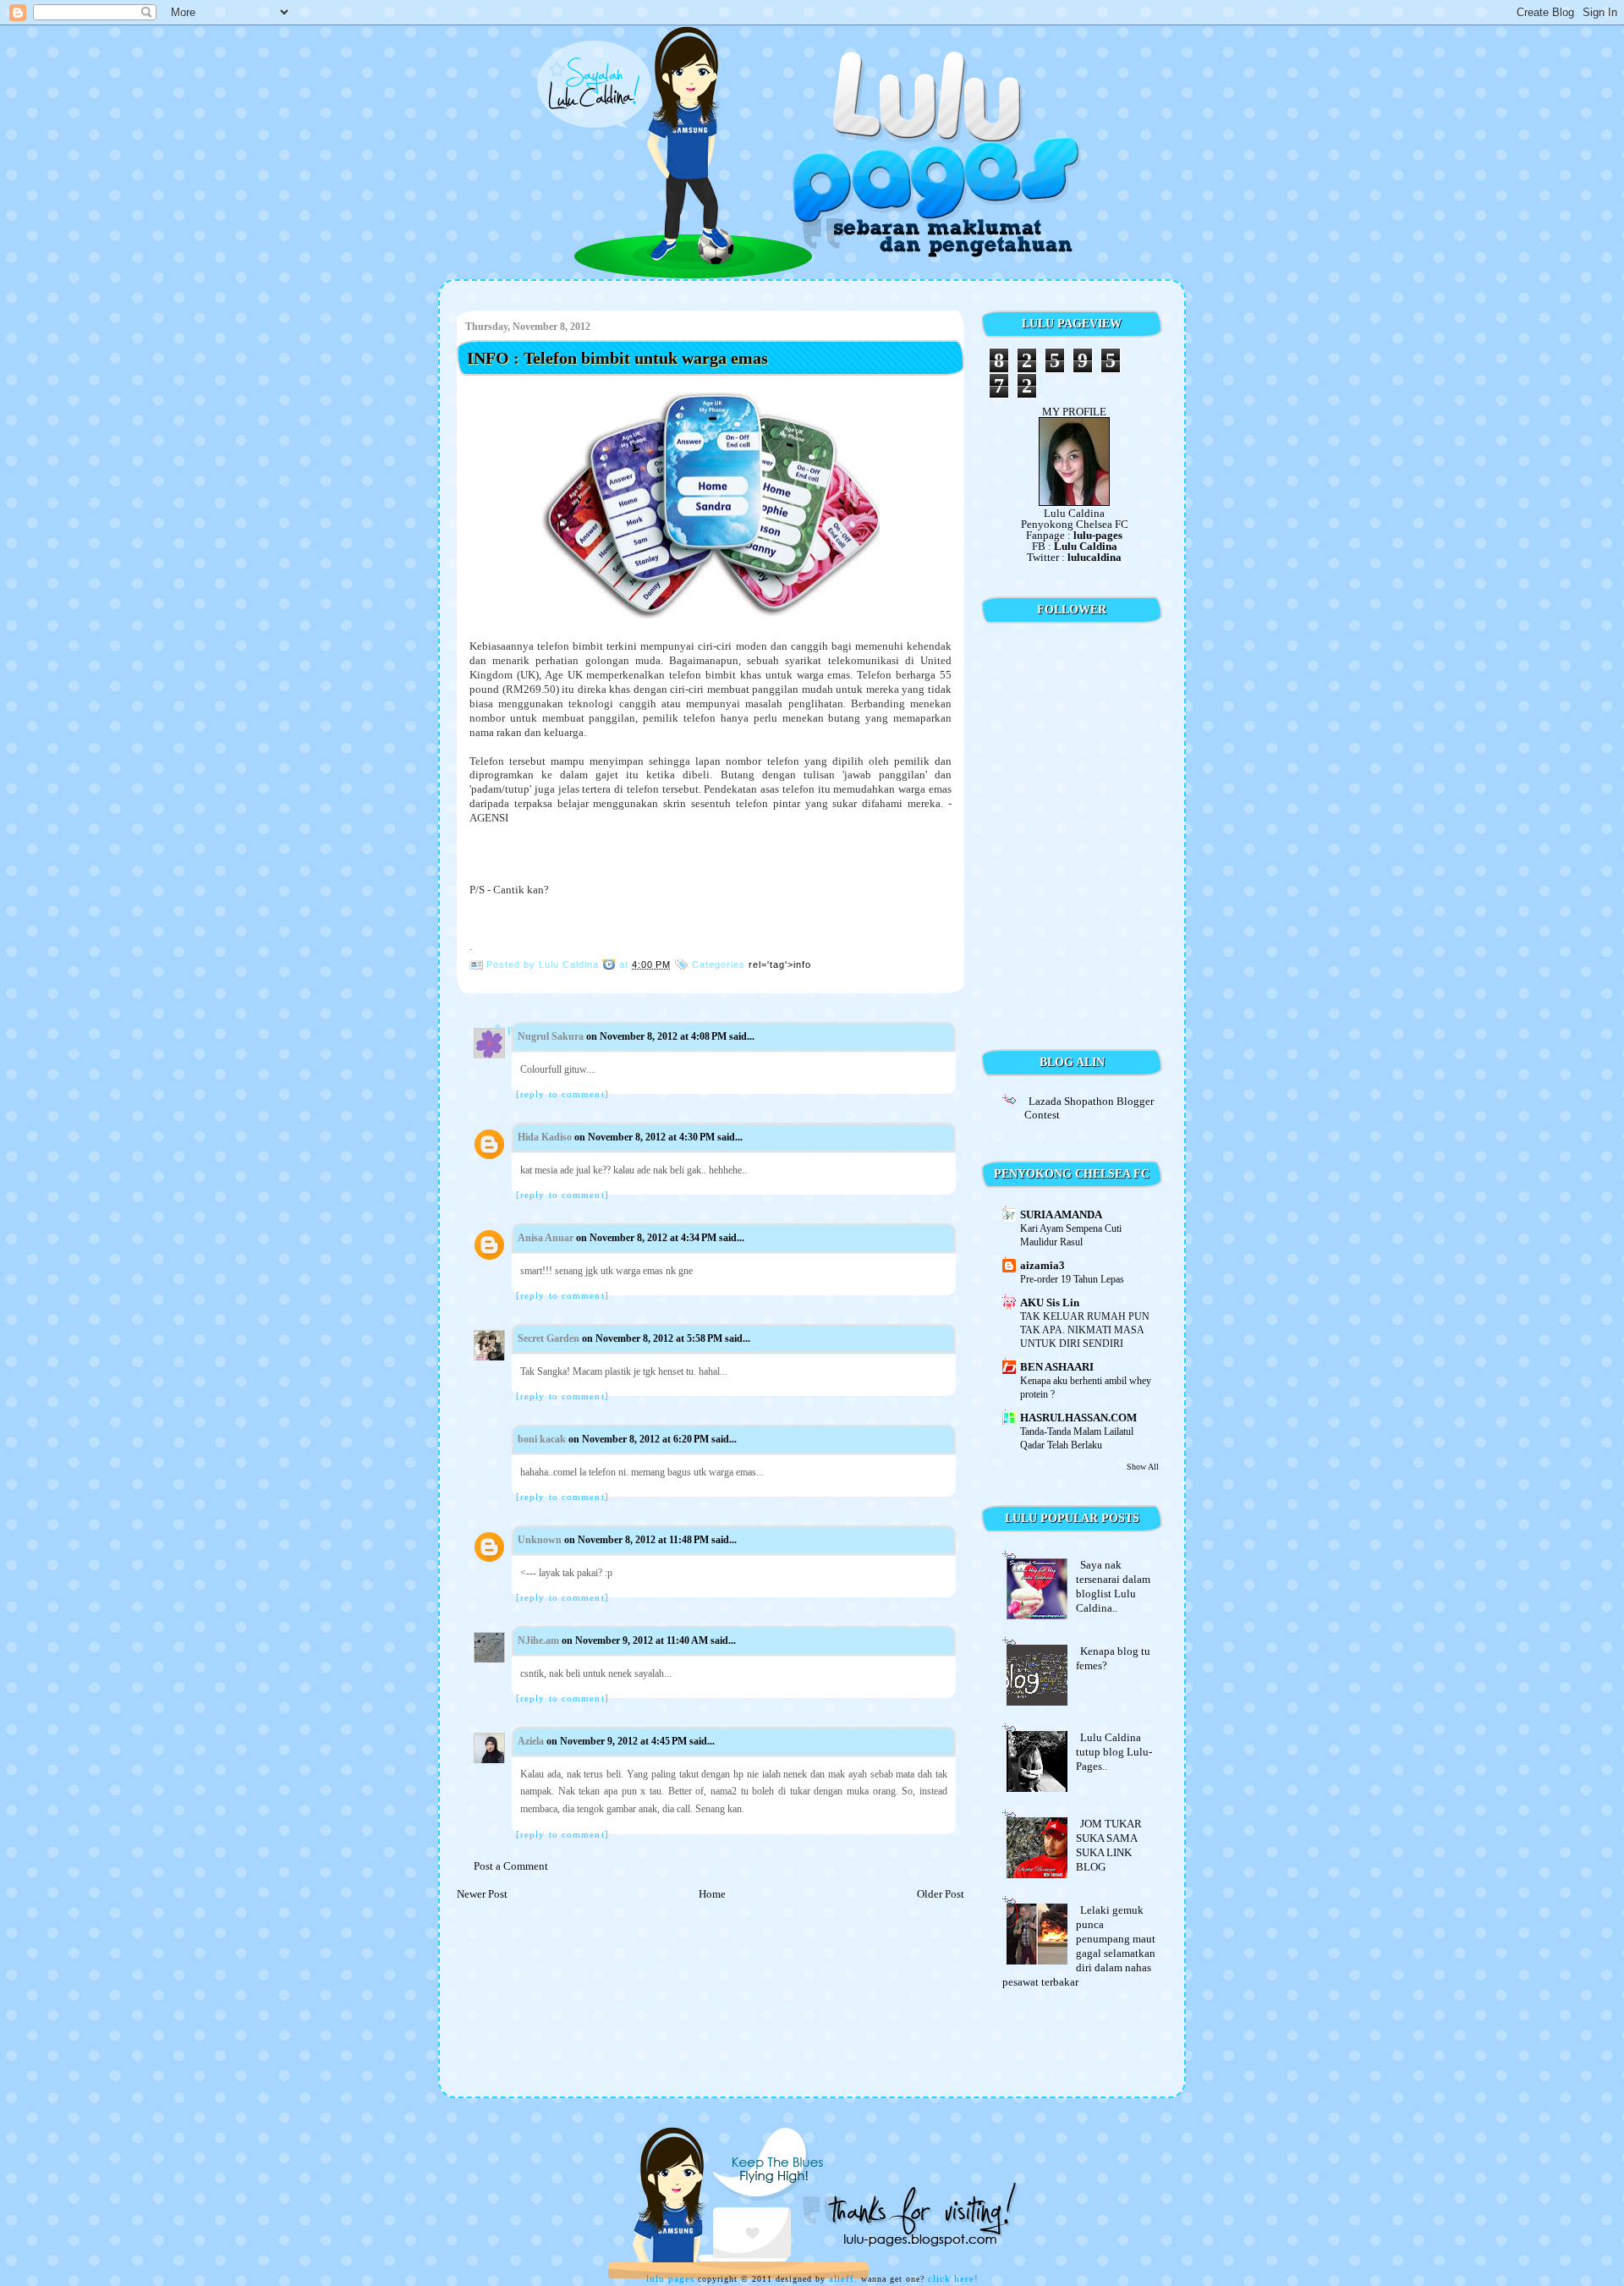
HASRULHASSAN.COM (1078, 1418)
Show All (1143, 1467)
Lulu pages (670, 2278)
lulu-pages (1098, 535)
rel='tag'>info (780, 964)
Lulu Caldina (1086, 546)
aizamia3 (1042, 1265)
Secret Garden (549, 1338)
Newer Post (482, 1894)
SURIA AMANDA (1061, 1214)
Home (712, 1894)
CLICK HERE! (953, 2278)
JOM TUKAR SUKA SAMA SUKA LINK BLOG (1109, 1845)
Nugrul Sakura (551, 1036)
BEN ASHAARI (1057, 1367)
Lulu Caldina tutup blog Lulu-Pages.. (1114, 1752)
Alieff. (843, 2278)
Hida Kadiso (545, 1137)
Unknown (540, 1540)
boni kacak (542, 1439)
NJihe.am (538, 1640)
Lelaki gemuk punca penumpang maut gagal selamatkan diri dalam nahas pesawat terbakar (1079, 1946)
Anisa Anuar (546, 1238)
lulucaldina (1095, 557)
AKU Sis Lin (1050, 1302)
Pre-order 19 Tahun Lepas (1072, 1279)
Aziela (531, 1741)
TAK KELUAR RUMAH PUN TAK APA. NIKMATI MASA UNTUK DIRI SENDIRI (1085, 1330)
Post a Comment (511, 1866)
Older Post (941, 1894)
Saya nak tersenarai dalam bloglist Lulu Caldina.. (1113, 1586)
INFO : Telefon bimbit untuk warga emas (617, 358)
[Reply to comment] (562, 1094)
